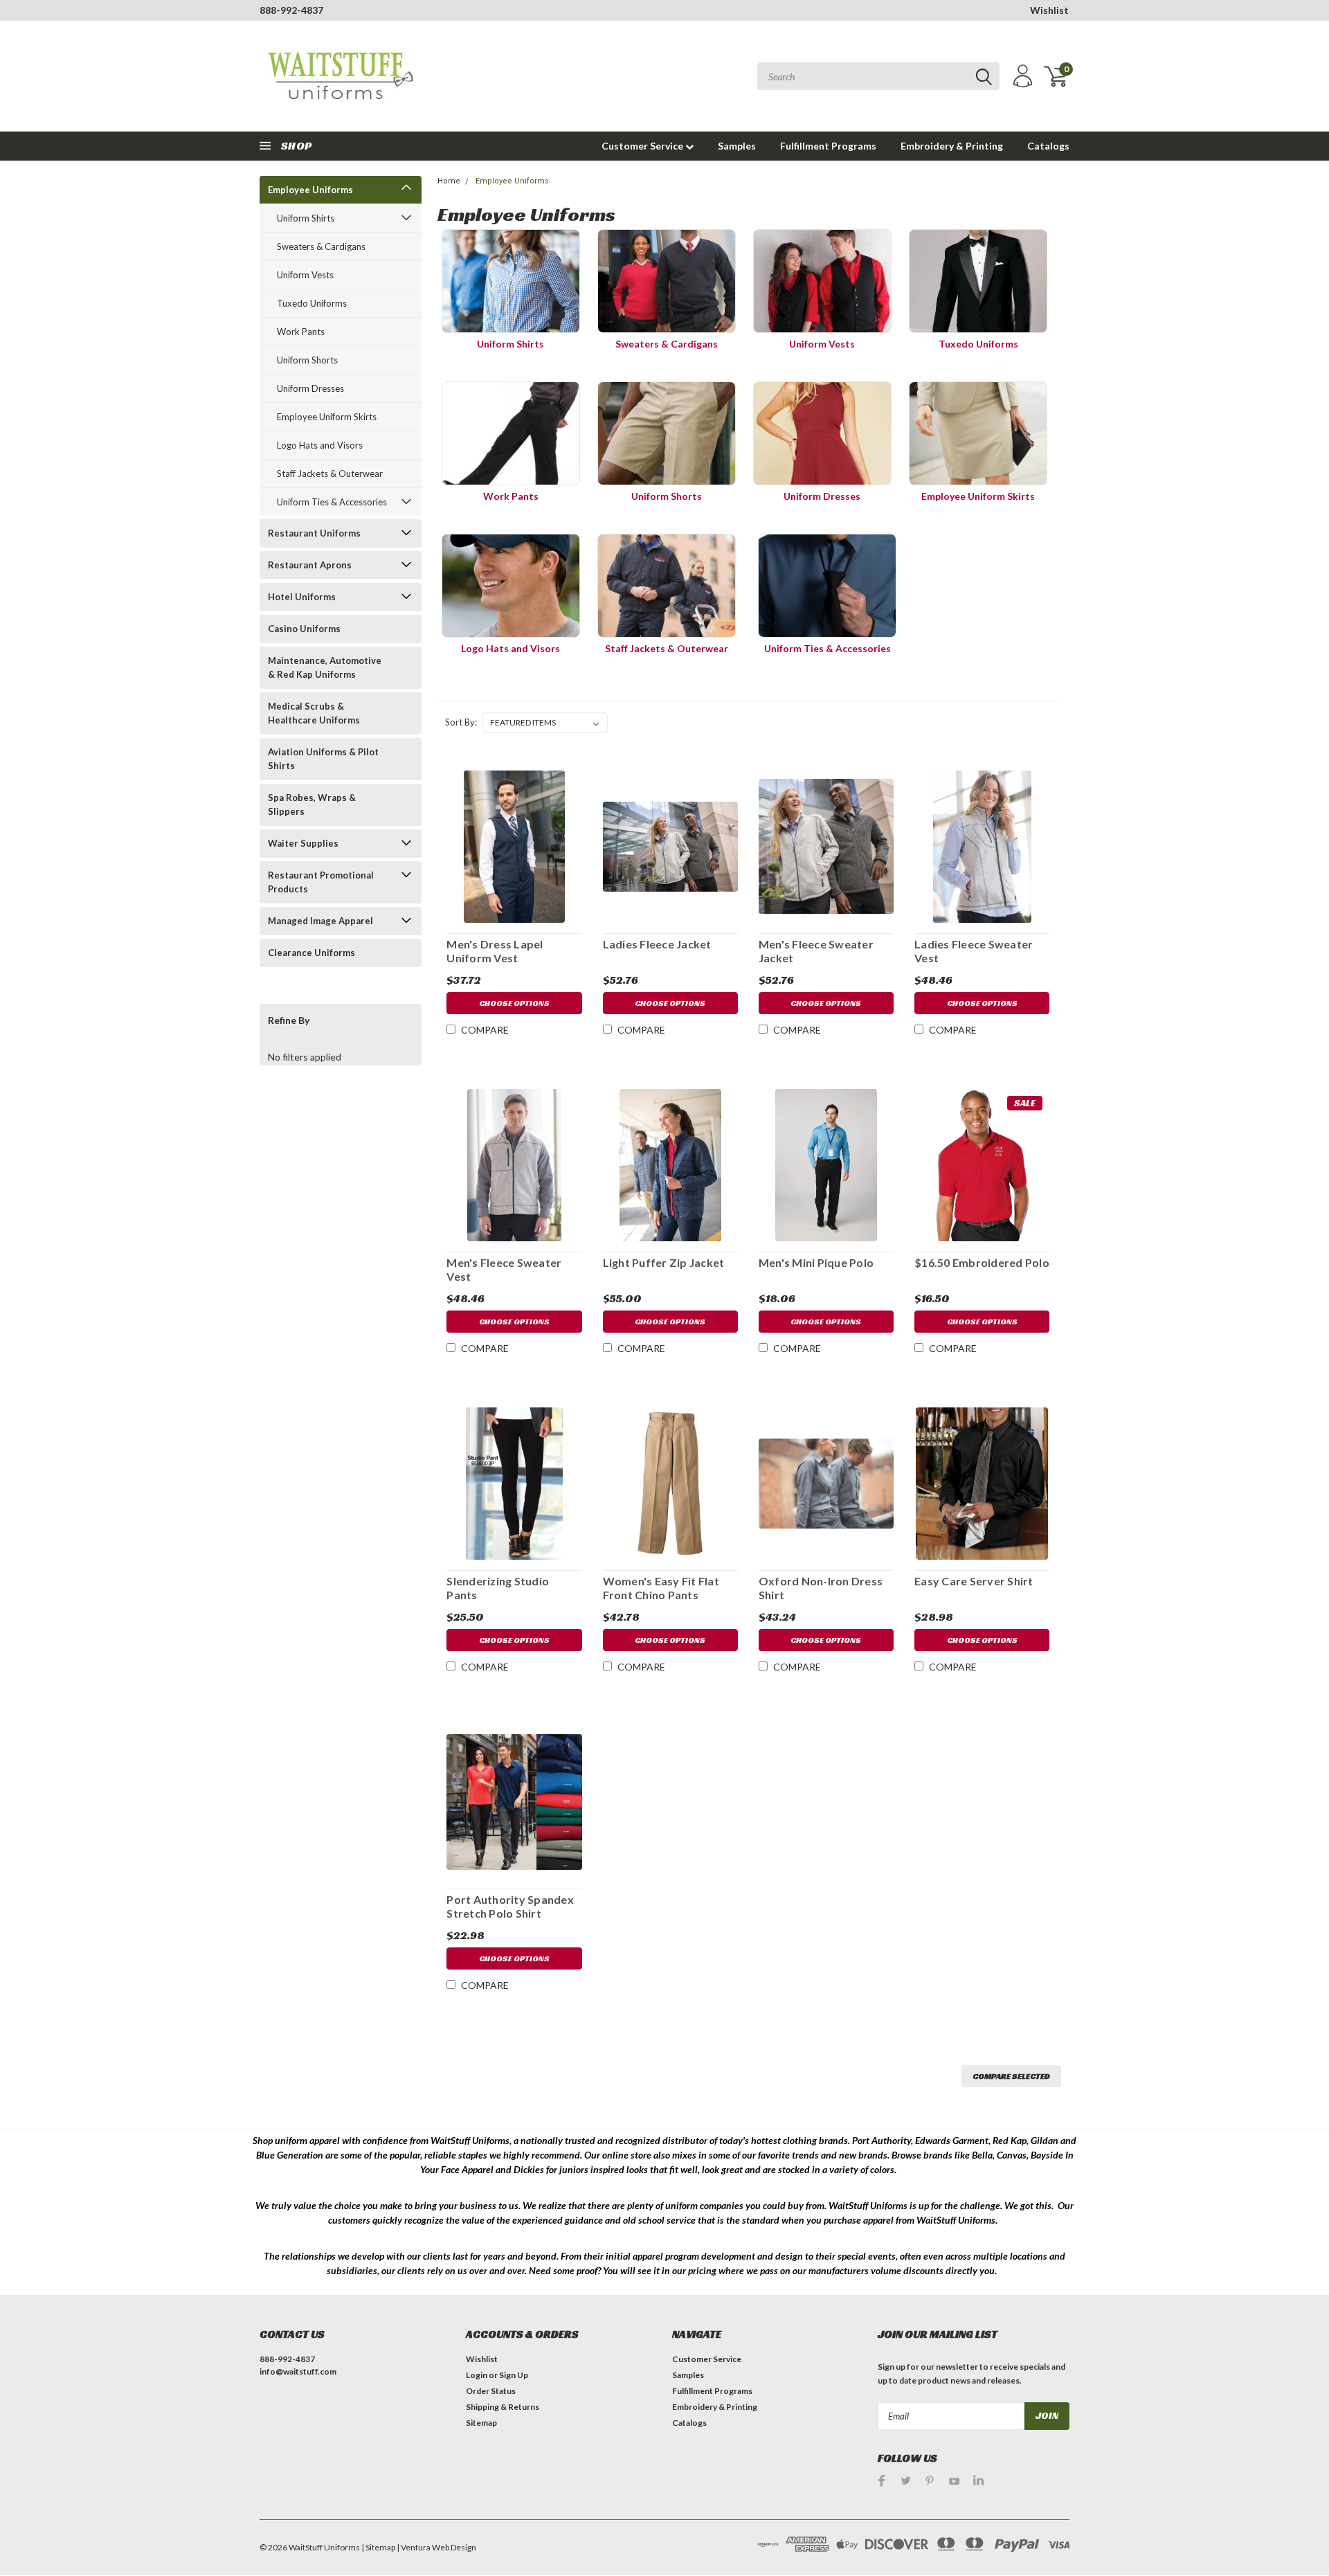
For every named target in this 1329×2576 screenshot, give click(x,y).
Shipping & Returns (503, 2407)
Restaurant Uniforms (314, 533)
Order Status (491, 2391)
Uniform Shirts (306, 218)
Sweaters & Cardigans (321, 246)
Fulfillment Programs (828, 146)
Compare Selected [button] (1011, 2076)
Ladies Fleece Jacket (657, 944)
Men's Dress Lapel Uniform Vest (495, 951)
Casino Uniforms (304, 629)
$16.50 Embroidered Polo (982, 1262)
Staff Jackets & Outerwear (330, 474)
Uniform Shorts (307, 360)
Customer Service (643, 146)
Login (477, 2375)
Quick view (514, 844)
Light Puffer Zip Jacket (664, 1262)
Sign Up (514, 2375)
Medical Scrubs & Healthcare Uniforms (314, 713)
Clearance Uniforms (311, 953)
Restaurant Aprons (310, 565)
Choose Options (514, 1003)
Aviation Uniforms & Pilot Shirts (323, 759)
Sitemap (481, 2423)
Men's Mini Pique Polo (816, 1262)
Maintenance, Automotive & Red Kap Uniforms (325, 667)
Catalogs (1048, 146)
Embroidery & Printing (952, 146)
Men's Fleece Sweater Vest (504, 1269)
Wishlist (1049, 10)
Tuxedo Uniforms (312, 303)
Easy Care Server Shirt (974, 1581)
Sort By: (461, 722)
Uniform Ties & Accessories (332, 502)
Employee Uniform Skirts (327, 417)
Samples (737, 146)
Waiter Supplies (303, 843)
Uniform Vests (305, 275)
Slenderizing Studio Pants (498, 1588)
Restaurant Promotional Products (321, 882)
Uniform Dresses (310, 388)
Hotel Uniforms (302, 597)
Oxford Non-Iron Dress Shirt (821, 1588)
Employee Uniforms (310, 190)
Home (449, 181)
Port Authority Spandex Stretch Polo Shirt (510, 1906)
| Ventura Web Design (436, 2547)
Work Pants (301, 332)
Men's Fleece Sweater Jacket (816, 951)
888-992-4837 (291, 10)
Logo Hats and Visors (320, 445)
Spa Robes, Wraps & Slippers (312, 804)
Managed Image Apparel (320, 921)
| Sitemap (378, 2547)
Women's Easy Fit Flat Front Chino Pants (661, 1588)
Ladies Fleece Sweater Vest (974, 951)
